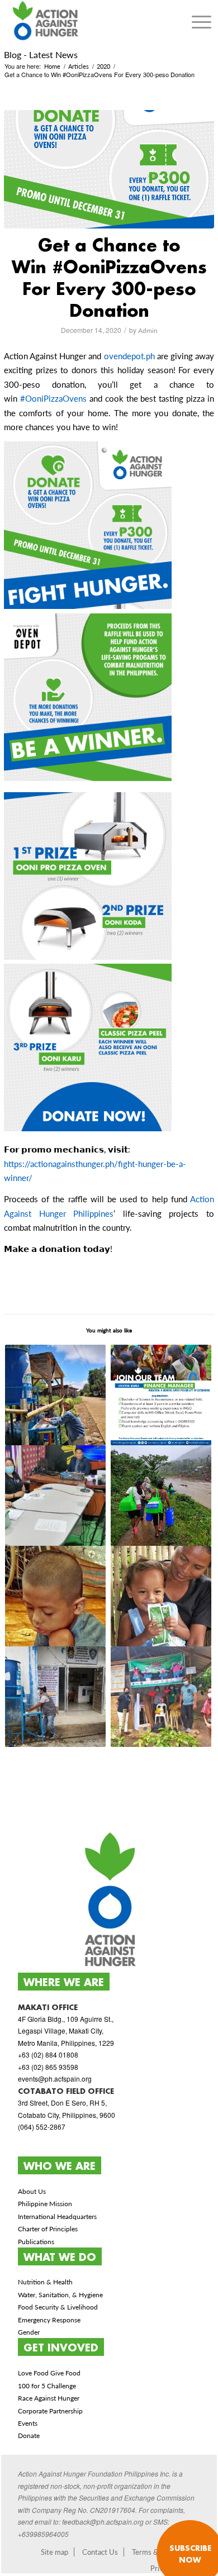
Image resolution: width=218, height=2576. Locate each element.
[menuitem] (202, 22)
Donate (29, 2435)
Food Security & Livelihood (58, 2307)
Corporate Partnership (50, 2411)
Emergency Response (49, 2320)
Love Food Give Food (49, 2373)
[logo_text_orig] (88, 22)
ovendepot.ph (129, 356)
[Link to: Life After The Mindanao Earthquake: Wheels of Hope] (56, 1596)
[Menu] (202, 22)
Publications (36, 2242)
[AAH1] (109, 169)
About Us (32, 2191)
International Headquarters (57, 2216)
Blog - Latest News (41, 54)
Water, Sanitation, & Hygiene (60, 2295)
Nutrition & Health (45, 2282)
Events (28, 2423)
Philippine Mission (45, 2204)
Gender (29, 2332)
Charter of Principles (48, 2229)
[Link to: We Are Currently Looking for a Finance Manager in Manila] (161, 1395)
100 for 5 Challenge (47, 2386)
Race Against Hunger (49, 2398)
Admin (148, 330)
